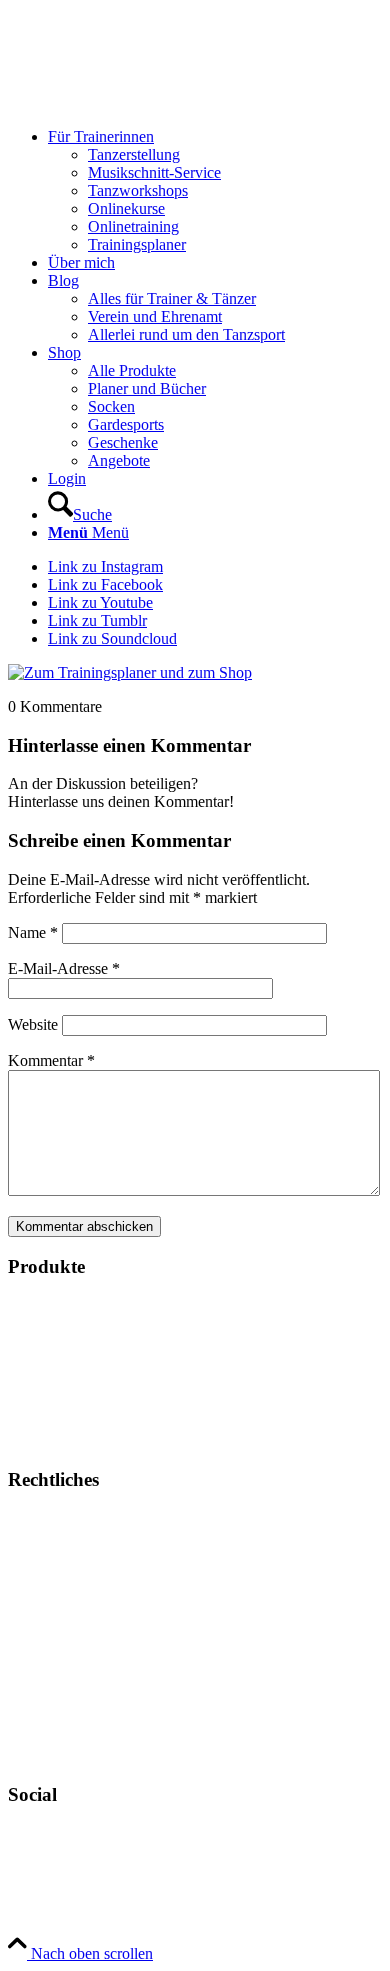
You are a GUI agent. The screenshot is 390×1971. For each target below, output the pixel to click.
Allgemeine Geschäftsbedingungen (118, 1552)
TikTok (31, 1901)
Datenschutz (47, 1586)
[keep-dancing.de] (158, 102)
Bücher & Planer (61, 1304)
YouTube (39, 1867)
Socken (31, 1406)
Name (33, 932)
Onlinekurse (46, 1338)
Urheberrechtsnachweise (85, 1620)
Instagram (39, 1833)
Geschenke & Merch (73, 1372)
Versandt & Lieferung (76, 1722)
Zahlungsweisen (59, 1654)
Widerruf (36, 1688)
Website (33, 1024)
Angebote (39, 1440)
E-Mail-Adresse (64, 968)
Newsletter (42, 1756)
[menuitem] (215, 191)
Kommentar (51, 1060)
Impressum (42, 1518)
